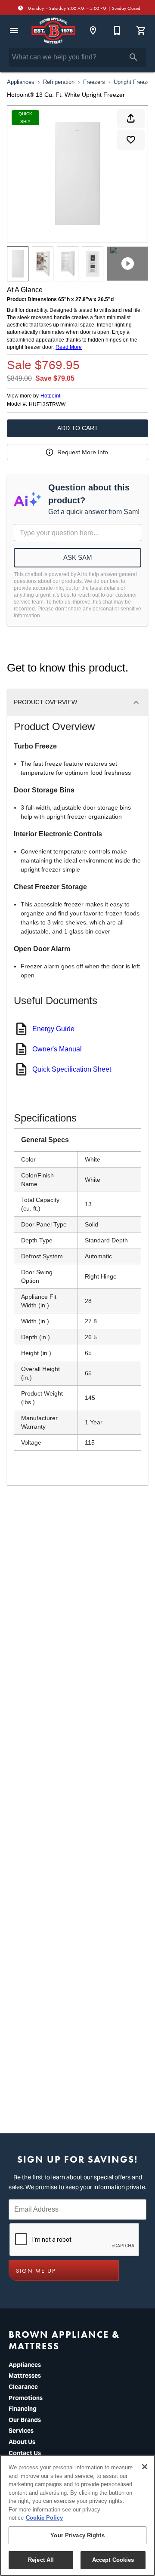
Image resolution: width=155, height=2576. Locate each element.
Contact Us (25, 2453)
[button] (14, 31)
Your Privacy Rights (77, 2535)
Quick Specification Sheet (72, 1069)
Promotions (26, 2398)
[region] (77, 2515)
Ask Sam (78, 557)
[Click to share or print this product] (131, 118)
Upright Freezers (134, 82)
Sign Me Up (36, 2271)
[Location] (93, 31)
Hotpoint (50, 396)
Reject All (41, 2560)
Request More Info (83, 452)
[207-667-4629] (117, 31)
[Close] (145, 2467)
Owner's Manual (57, 1049)
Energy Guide (53, 1029)
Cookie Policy (44, 2518)
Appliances (21, 82)
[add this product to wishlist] (131, 140)
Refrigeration (59, 82)
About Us (22, 2442)
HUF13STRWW (47, 405)
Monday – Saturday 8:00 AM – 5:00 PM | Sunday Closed (83, 8)
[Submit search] (133, 57)
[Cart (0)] (141, 31)
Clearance (23, 2387)
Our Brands (25, 2420)
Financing (23, 2409)
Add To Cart (78, 428)
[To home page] (53, 31)
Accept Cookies (113, 2560)
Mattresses (25, 2376)
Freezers (94, 82)
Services (21, 2431)
